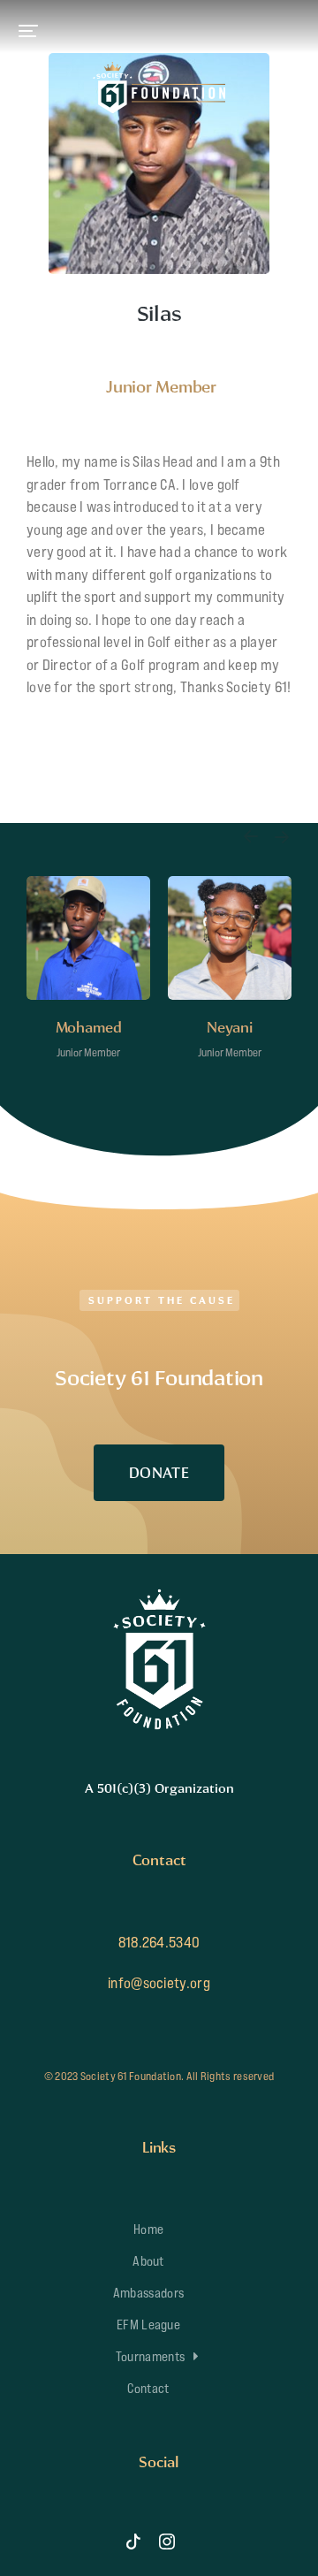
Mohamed (89, 1027)
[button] (28, 31)
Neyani (230, 1027)
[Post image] (88, 938)
